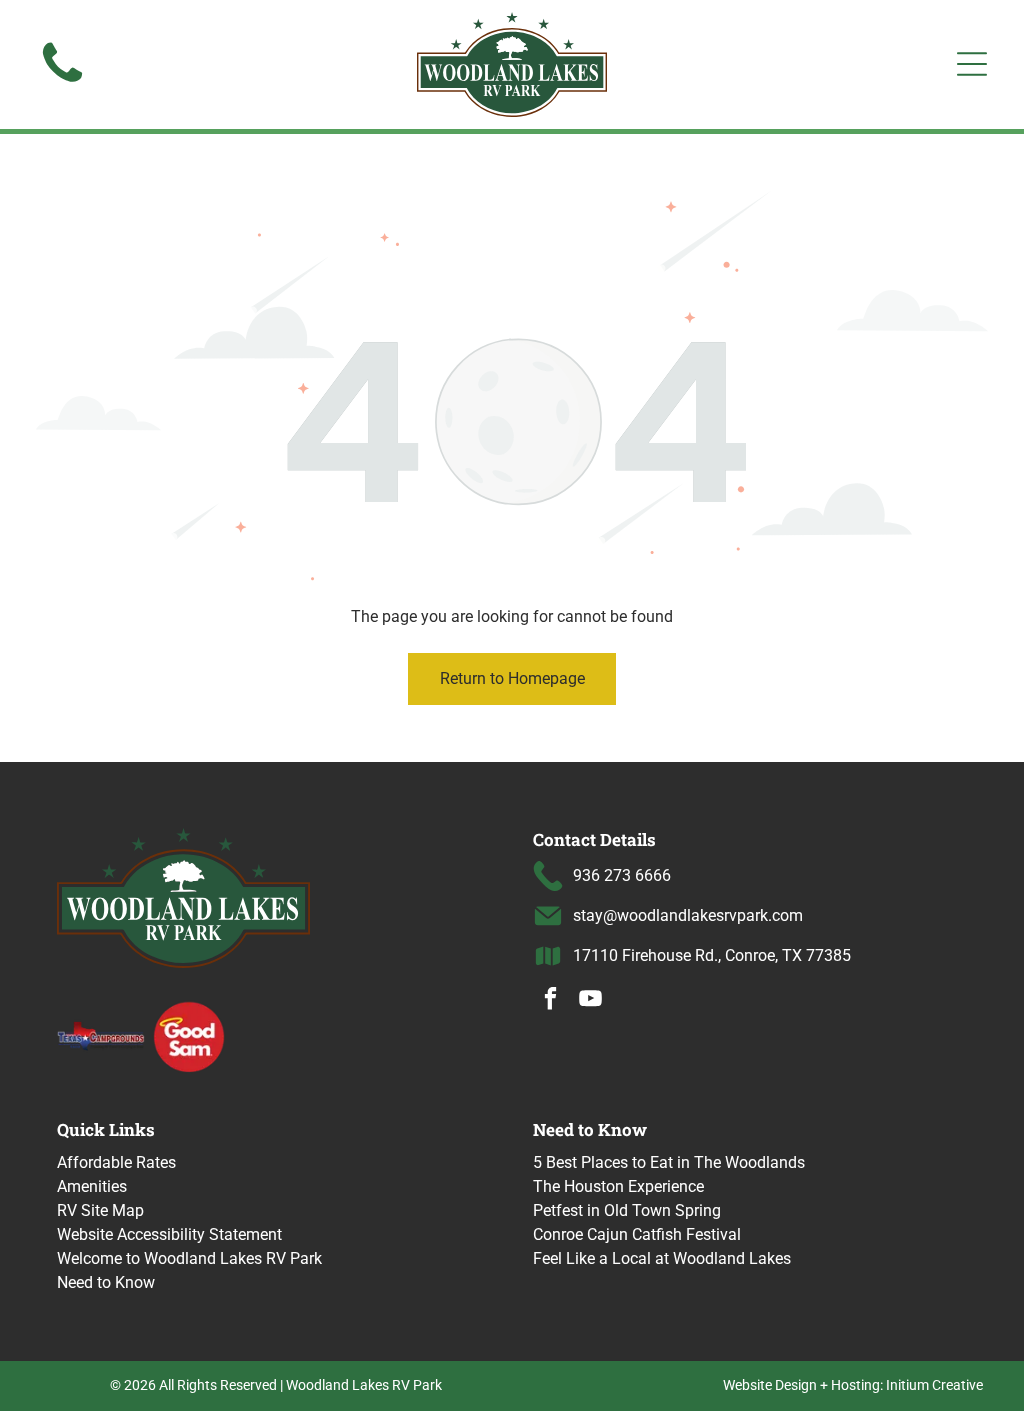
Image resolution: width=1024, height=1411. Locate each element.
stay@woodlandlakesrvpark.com (688, 915)
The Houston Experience (618, 1186)
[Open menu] (972, 64)
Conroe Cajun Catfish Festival (637, 1234)
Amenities (92, 1186)
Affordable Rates (116, 1162)
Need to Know (106, 1282)
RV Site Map (100, 1210)
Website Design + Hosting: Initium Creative (853, 1385)
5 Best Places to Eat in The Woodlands (669, 1162)
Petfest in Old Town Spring (627, 1210)
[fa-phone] (62, 83)
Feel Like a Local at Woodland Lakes (662, 1258)
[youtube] (590, 1001)
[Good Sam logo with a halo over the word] (189, 1036)
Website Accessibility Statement (169, 1234)
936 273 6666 (622, 875)
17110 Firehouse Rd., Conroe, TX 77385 (712, 955)
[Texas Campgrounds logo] (101, 1036)
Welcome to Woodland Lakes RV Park (189, 1258)
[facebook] (550, 1001)
